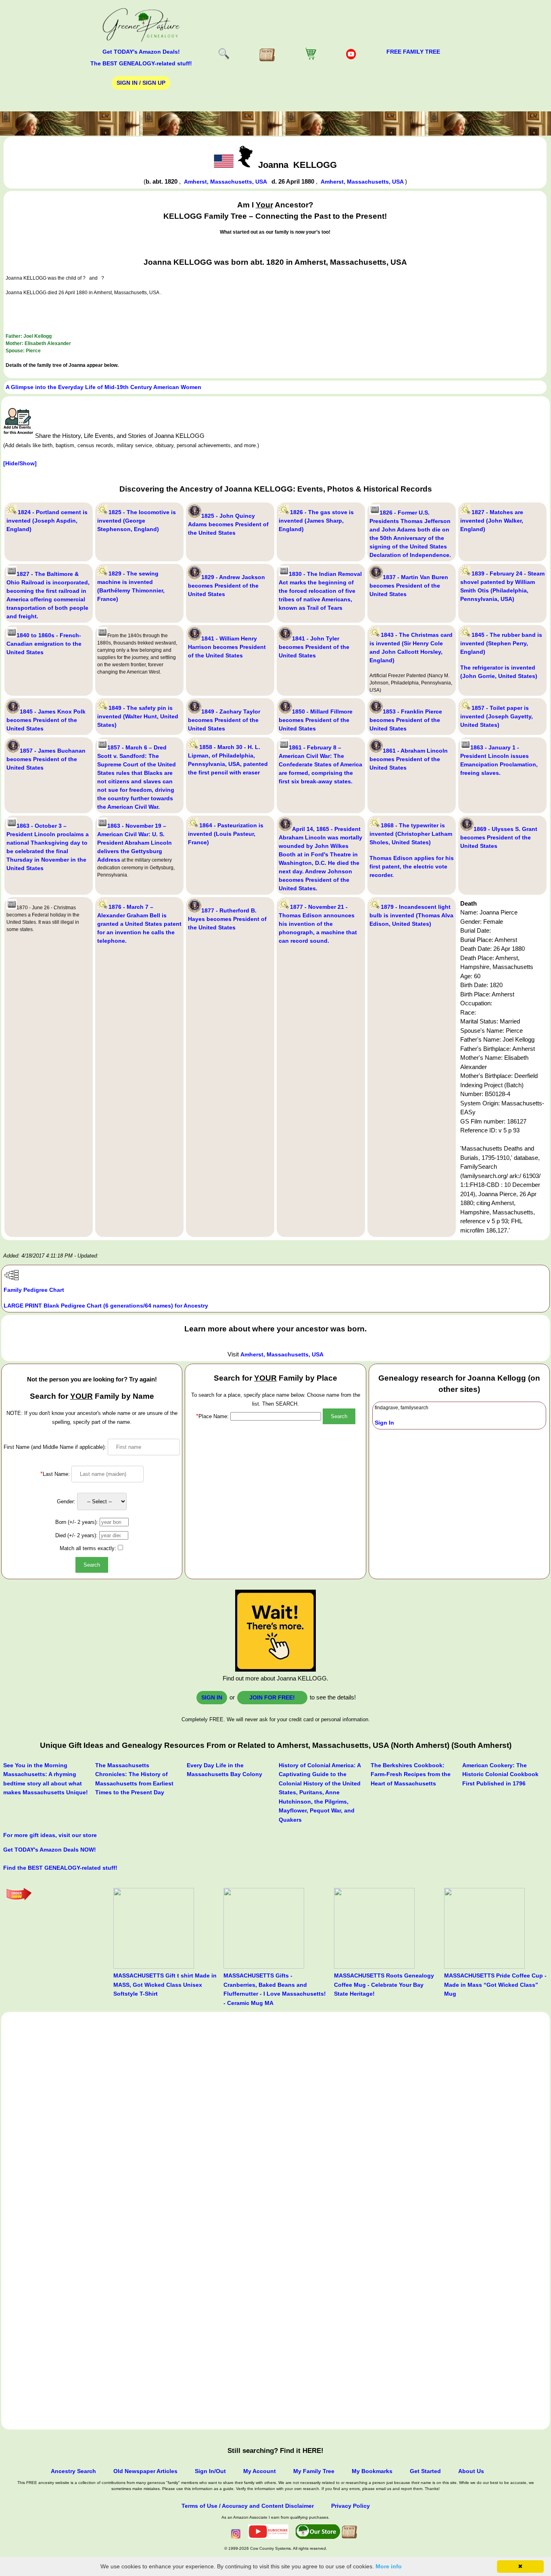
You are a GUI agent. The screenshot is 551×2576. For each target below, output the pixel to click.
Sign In (384, 1423)
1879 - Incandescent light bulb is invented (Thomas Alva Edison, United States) (411, 915)
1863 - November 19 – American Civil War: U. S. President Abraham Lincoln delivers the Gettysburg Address (135, 843)
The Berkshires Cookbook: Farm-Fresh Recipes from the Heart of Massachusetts (411, 1774)
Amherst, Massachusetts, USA (226, 182)
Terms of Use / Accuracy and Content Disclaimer (248, 2506)
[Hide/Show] (20, 463)
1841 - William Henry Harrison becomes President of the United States (227, 647)
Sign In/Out (210, 2471)
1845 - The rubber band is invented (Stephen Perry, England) (501, 643)
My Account (260, 2471)
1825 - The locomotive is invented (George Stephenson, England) (137, 521)
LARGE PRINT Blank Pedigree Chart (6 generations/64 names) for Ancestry (106, 1306)
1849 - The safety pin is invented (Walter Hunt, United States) (138, 716)
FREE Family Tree (413, 52)
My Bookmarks (372, 2471)
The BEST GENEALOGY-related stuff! (141, 63)
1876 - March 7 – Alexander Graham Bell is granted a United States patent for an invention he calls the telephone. (139, 924)
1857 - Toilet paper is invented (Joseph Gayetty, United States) (497, 716)
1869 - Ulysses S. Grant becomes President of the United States (499, 837)
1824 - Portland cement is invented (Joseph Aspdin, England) (47, 521)
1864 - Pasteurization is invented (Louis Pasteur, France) (226, 834)
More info (389, 2566)
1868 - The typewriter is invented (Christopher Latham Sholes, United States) (411, 834)
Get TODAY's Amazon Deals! (141, 52)
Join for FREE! (272, 1697)
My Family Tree (314, 2471)
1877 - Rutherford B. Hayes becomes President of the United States (227, 919)
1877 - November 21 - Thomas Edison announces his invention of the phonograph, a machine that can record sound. (318, 924)
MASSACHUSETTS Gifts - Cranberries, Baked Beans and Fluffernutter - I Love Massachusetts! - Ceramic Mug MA (275, 1989)
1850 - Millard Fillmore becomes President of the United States (316, 720)
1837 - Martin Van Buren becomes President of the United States (409, 586)
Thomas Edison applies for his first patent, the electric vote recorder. (412, 866)
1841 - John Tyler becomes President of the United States (314, 647)
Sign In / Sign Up (141, 83)
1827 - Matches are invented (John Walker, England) (492, 521)
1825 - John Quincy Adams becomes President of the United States (228, 524)
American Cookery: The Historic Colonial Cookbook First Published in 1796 (500, 1774)
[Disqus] (275, 2115)
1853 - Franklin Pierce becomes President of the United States (406, 720)
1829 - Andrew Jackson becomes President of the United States (226, 586)
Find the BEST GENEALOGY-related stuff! (60, 1868)
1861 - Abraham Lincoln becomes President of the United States (409, 759)
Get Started (425, 2471)
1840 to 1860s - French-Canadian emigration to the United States (44, 644)
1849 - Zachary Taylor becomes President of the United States (224, 720)
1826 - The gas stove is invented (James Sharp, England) (316, 521)
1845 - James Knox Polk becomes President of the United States (46, 720)
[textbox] (276, 1416)
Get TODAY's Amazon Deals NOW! (50, 1850)
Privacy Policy (351, 2506)
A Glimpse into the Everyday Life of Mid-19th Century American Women (103, 387)
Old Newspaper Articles (145, 2471)
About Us (471, 2471)
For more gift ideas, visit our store (50, 1835)
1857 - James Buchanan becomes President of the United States (46, 759)
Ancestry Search (73, 2471)
